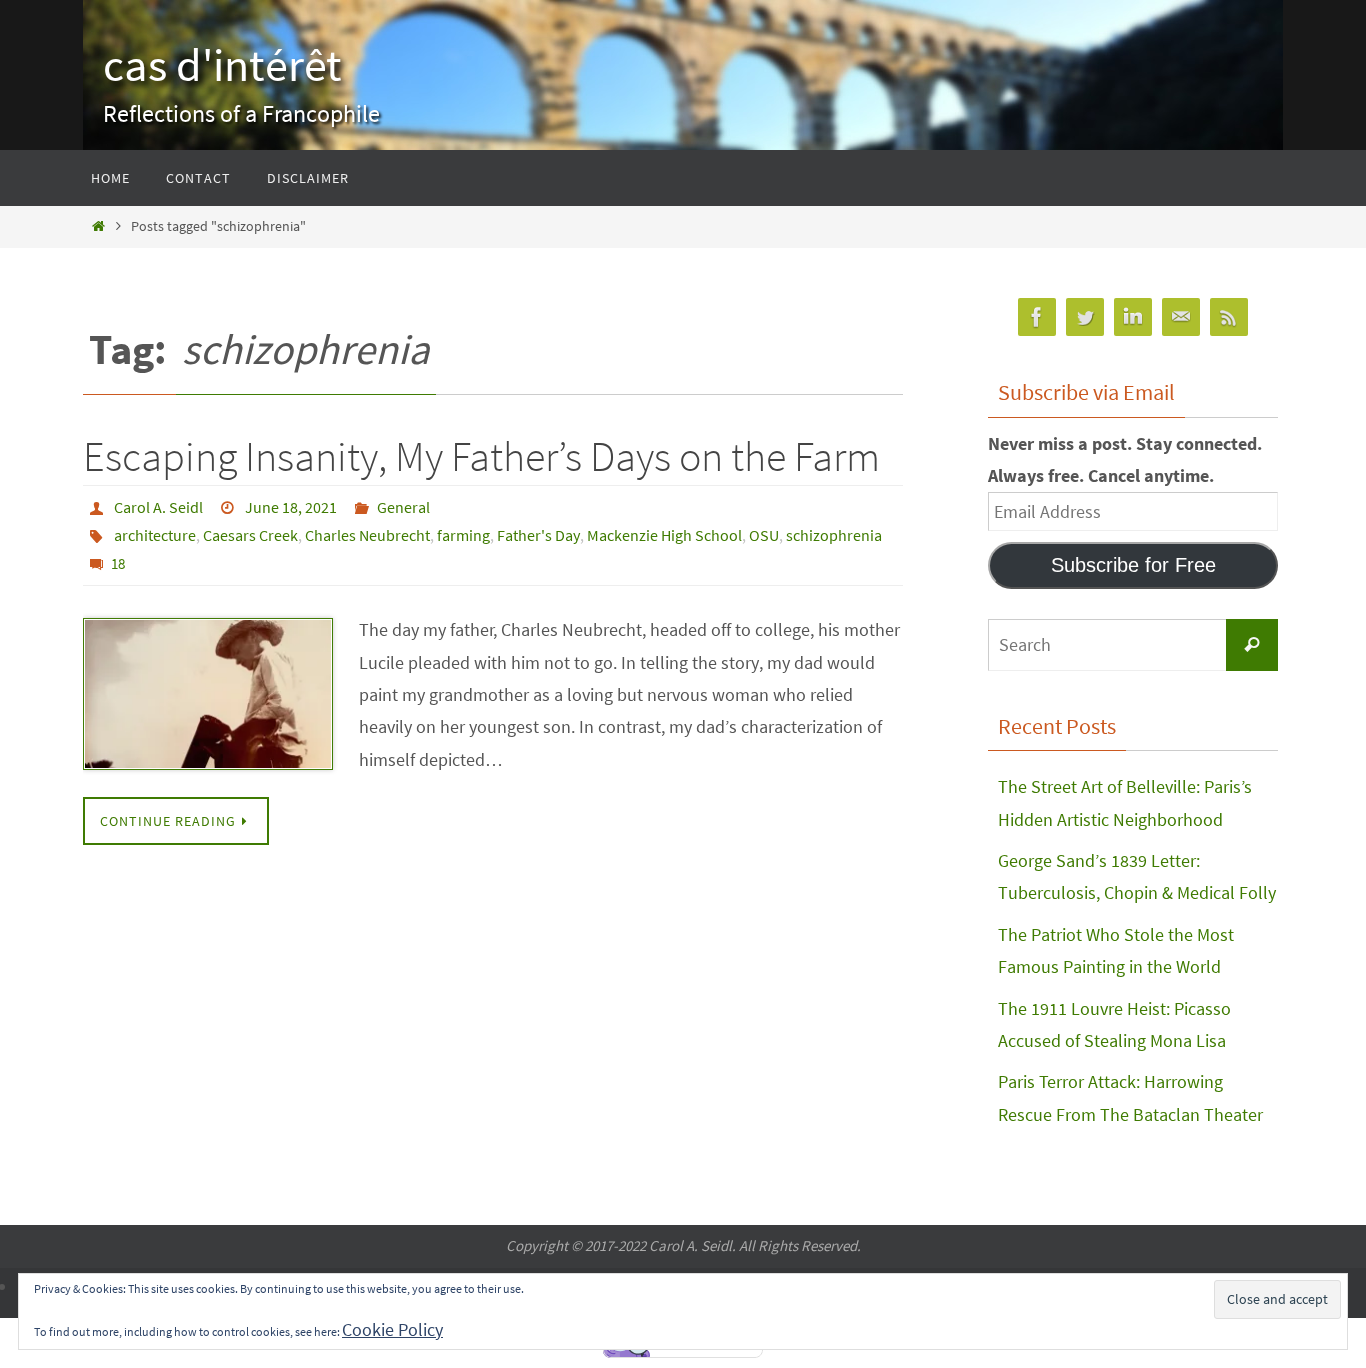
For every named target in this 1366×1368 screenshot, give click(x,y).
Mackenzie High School (664, 535)
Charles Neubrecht (367, 535)
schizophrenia (834, 535)
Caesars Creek (250, 535)
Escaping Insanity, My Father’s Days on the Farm (481, 456)
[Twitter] (1085, 317)
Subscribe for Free (1133, 565)
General (403, 507)
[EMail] (1181, 317)
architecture (155, 535)
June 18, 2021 (291, 507)
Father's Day (538, 535)
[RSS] (1229, 317)
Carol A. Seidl (158, 507)
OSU (764, 535)
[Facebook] (1037, 317)
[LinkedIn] (1133, 317)
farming (463, 535)
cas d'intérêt (222, 65)
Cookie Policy (392, 1329)
